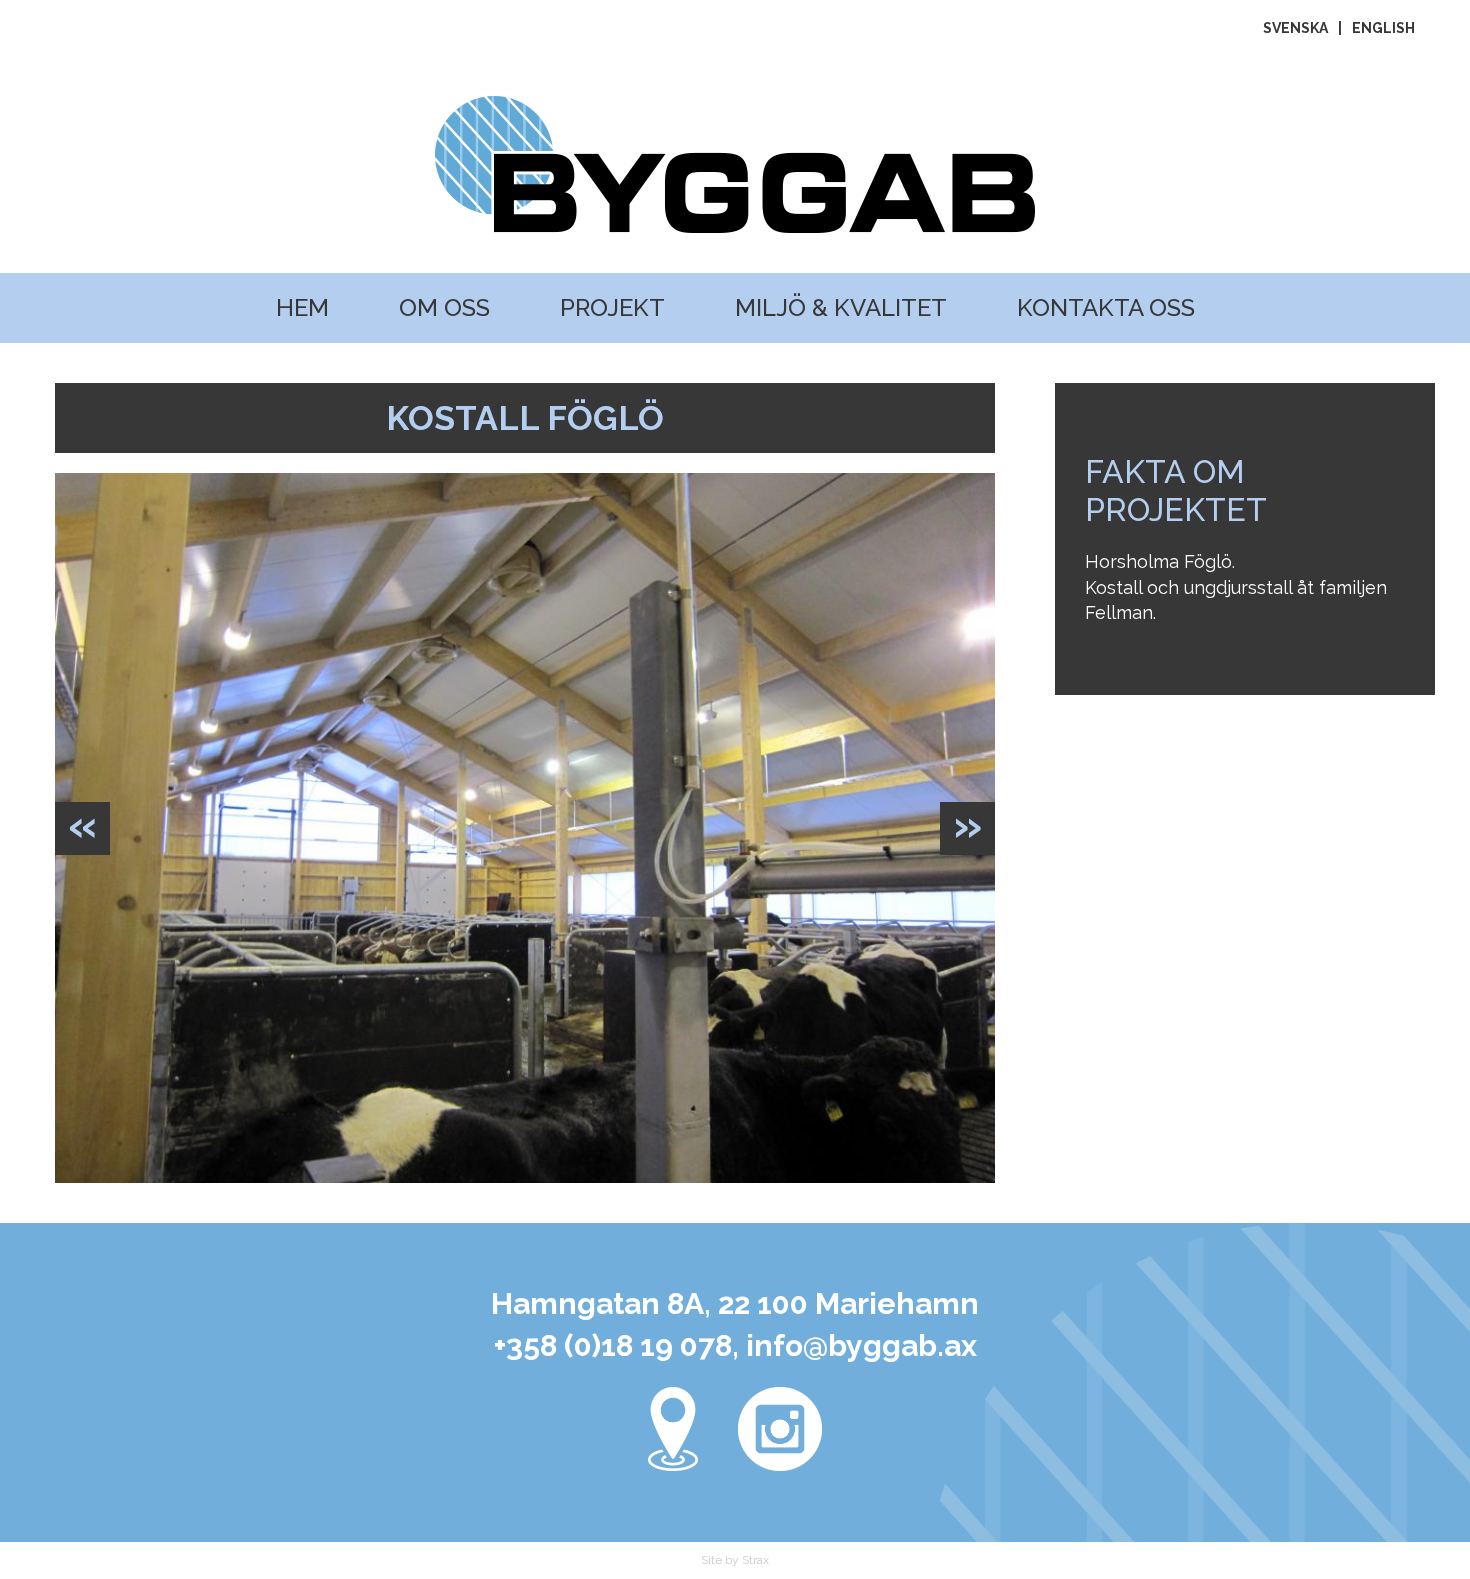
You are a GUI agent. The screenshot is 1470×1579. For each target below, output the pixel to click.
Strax (755, 1560)
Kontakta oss (1106, 307)
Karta (673, 1429)
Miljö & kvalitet (841, 307)
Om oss (444, 307)
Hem (302, 307)
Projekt (612, 307)
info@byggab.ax (861, 1345)
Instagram (780, 1429)
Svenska (1295, 28)
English (1383, 28)
